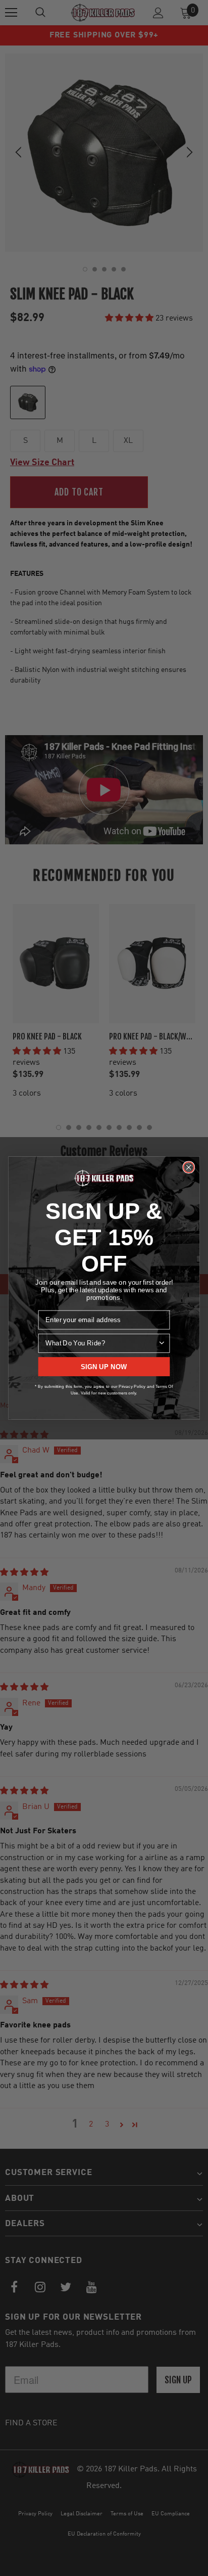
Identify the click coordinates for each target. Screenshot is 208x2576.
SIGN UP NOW (104, 1367)
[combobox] (101, 1343)
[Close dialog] (189, 1167)
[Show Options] (162, 1343)
